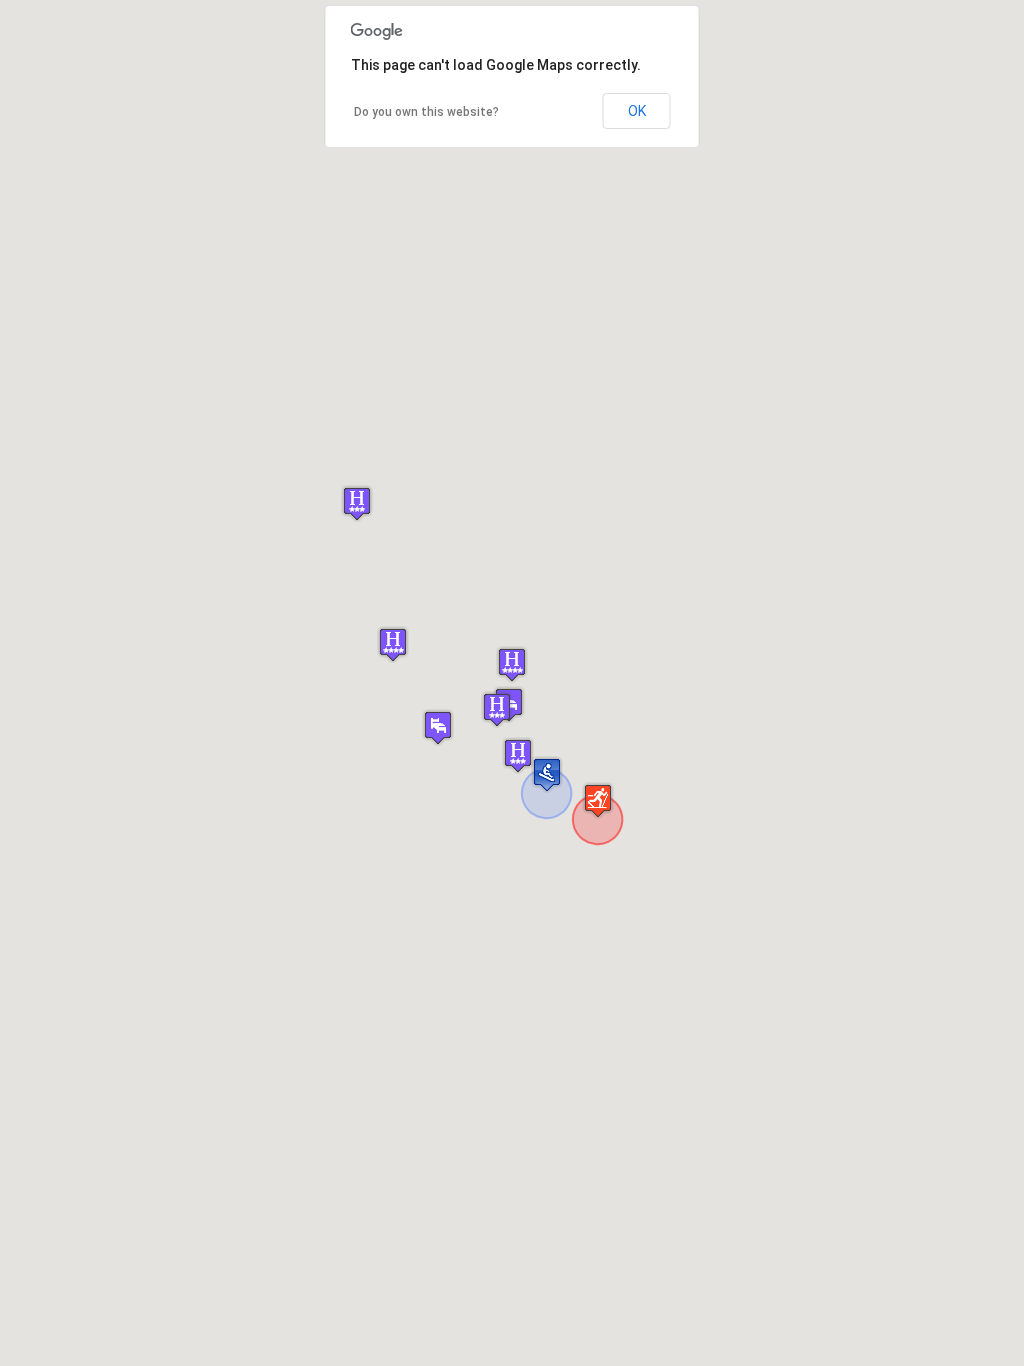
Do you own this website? (426, 112)
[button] (512, 664)
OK (637, 111)
